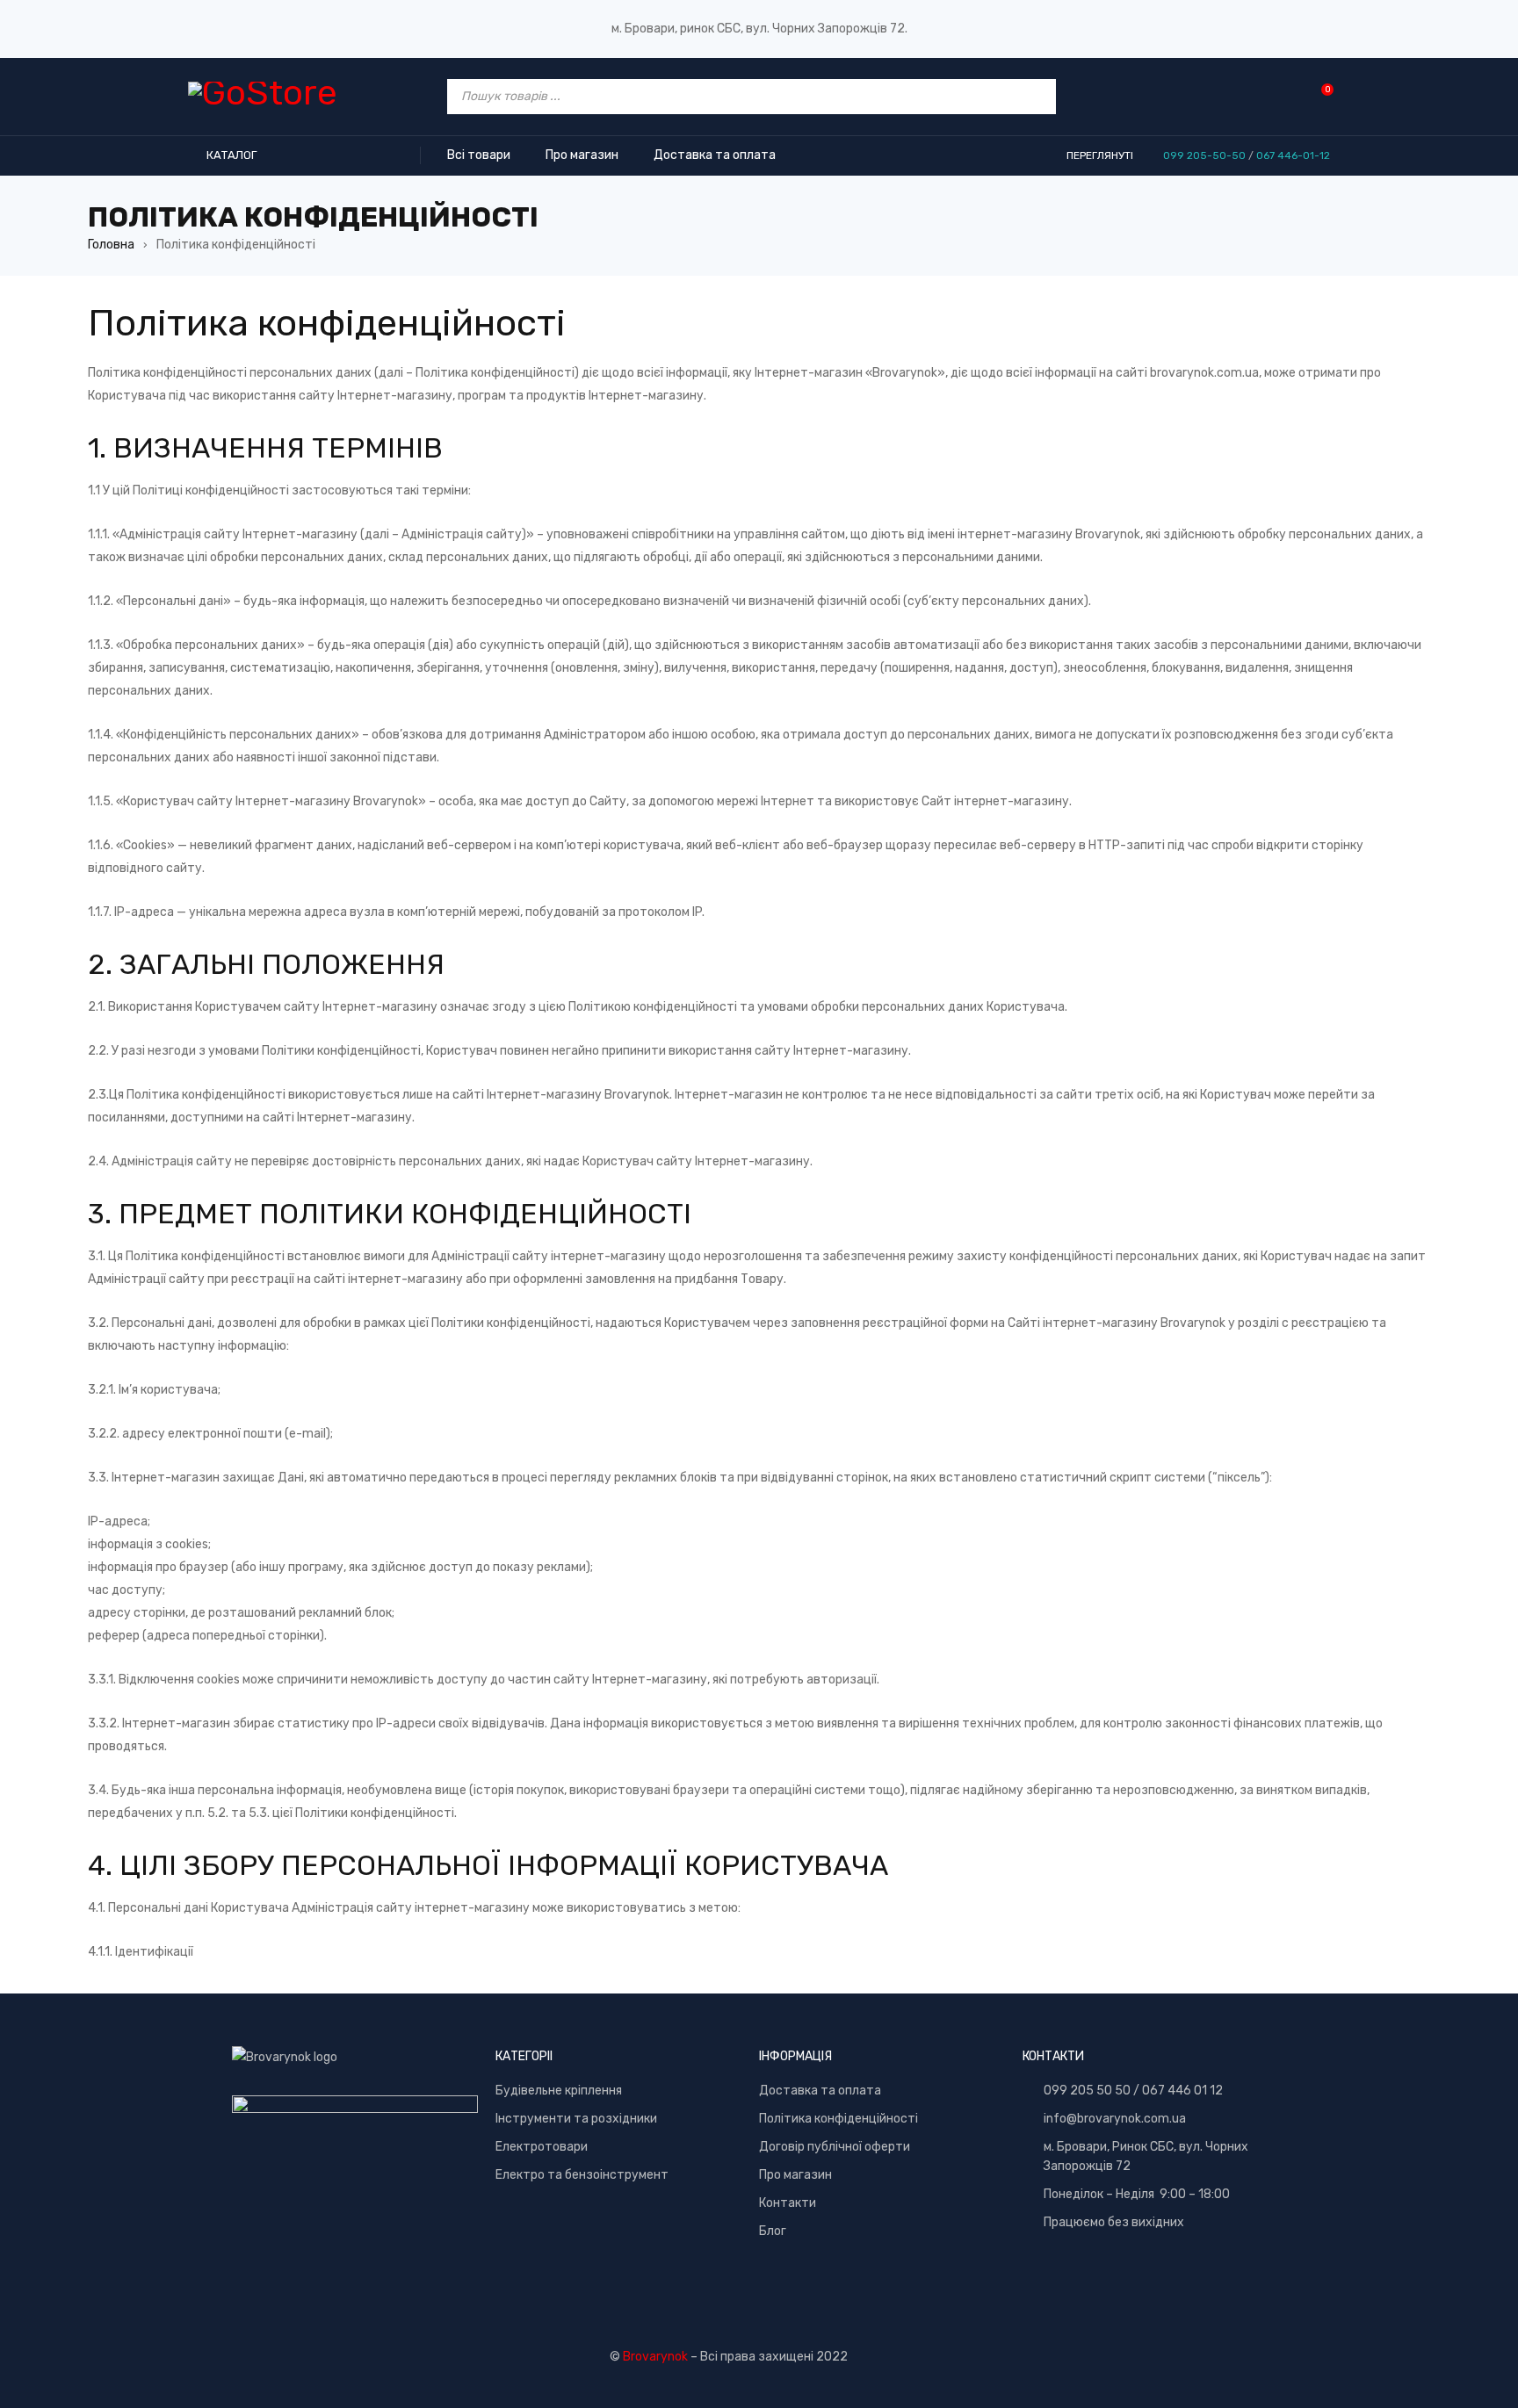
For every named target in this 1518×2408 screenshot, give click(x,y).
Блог (773, 2231)
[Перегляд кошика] (1318, 96)
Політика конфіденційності (839, 2119)
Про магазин (795, 2175)
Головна (111, 245)
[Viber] (1045, 2281)
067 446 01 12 (1182, 2091)
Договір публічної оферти (835, 2147)
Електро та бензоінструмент (582, 2175)
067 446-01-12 (1293, 155)
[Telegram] (1094, 2281)
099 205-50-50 (1204, 155)
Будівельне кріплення (559, 2091)
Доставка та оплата (820, 2091)
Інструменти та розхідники (576, 2119)
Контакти (788, 2203)
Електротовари (542, 2147)
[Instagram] (1192, 2281)
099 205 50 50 (1087, 2091)
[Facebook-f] (1143, 2281)
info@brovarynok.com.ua (1115, 2119)
